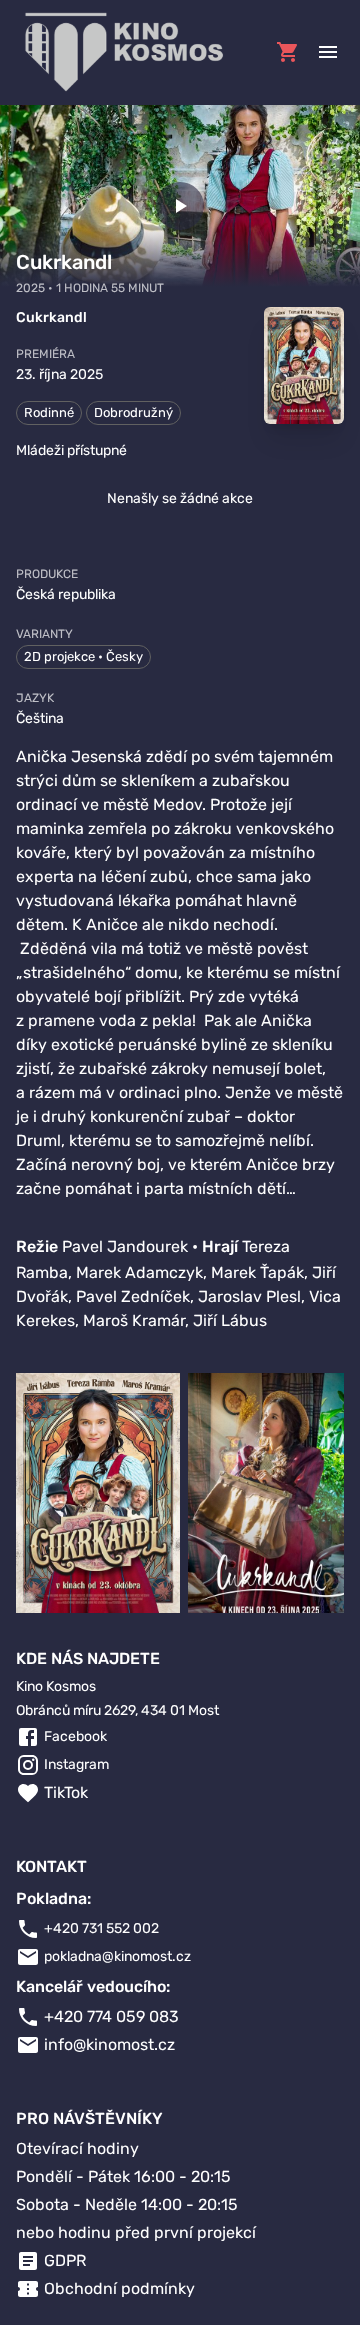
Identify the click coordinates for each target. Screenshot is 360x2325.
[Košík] (288, 52)
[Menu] (328, 52)
